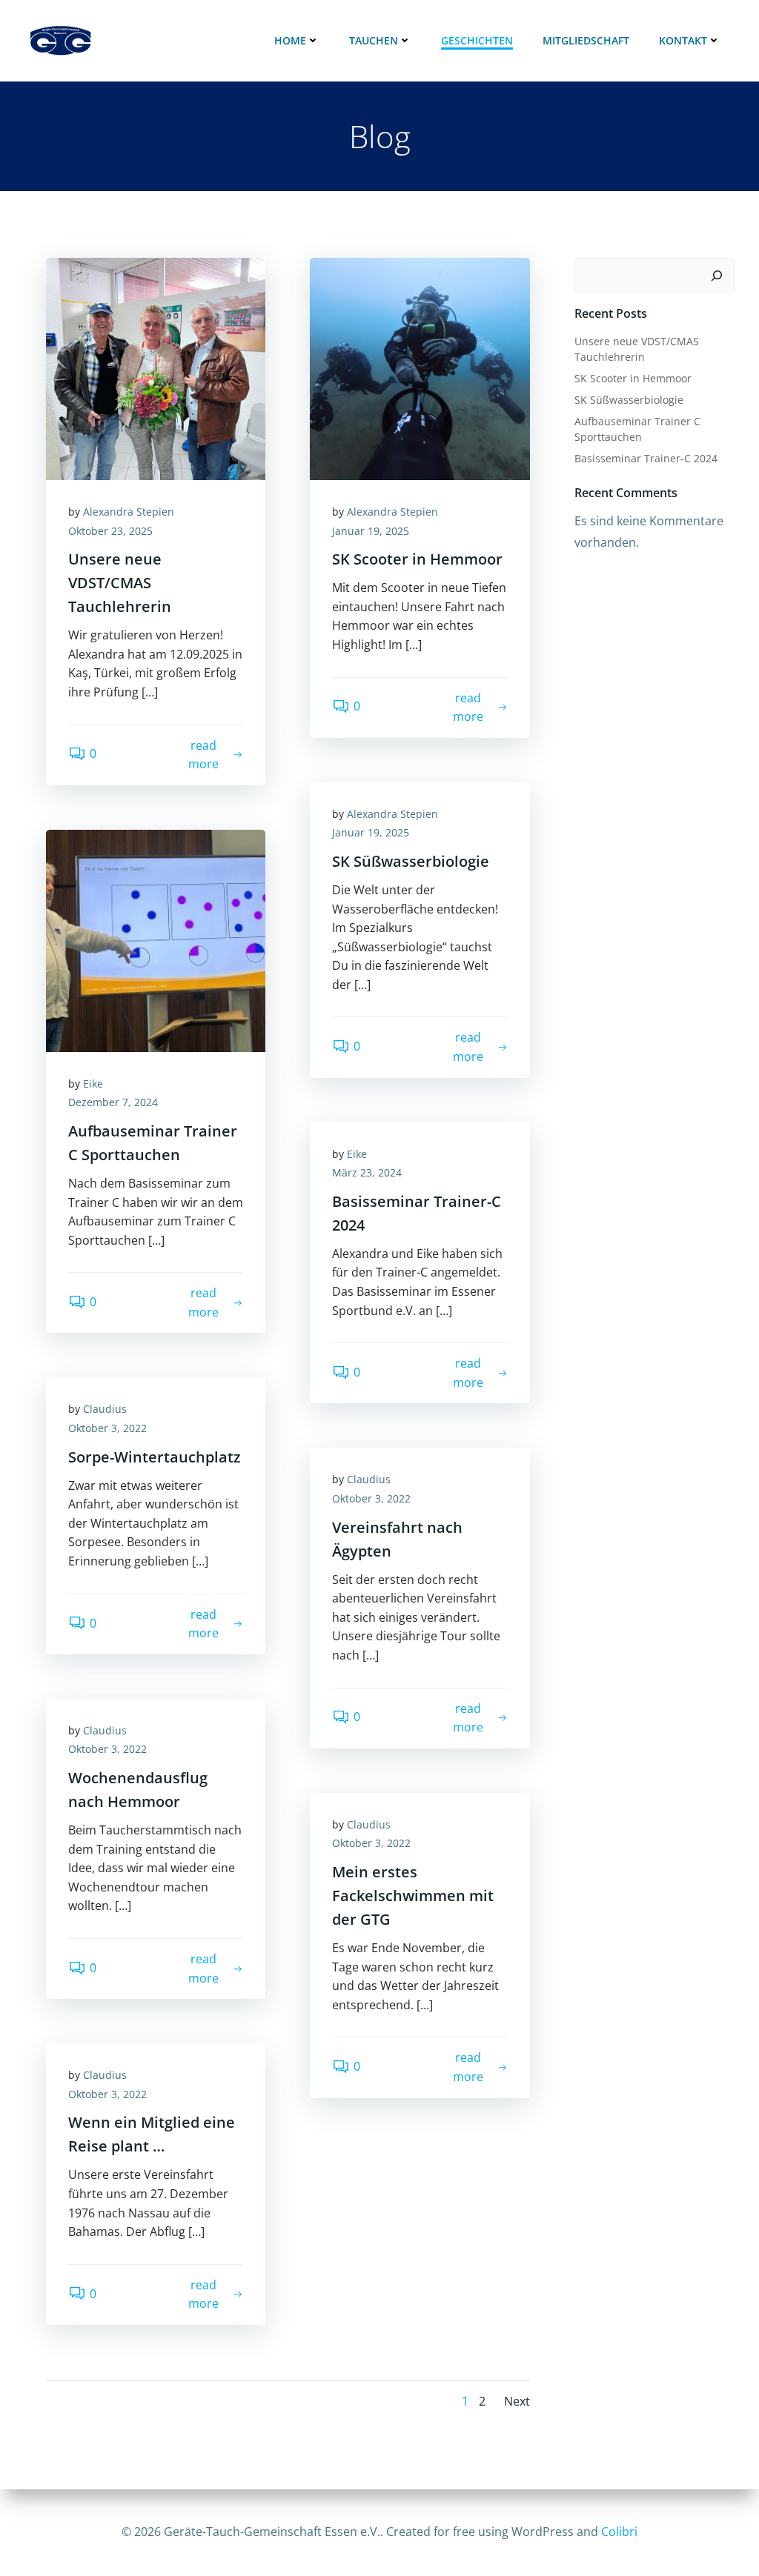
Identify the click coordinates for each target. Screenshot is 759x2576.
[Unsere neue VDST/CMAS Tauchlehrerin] (156, 367)
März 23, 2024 (367, 1172)
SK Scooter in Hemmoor (633, 378)
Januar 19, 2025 (371, 531)
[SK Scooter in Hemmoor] (420, 367)
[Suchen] (717, 276)
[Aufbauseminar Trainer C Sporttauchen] (156, 939)
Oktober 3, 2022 (107, 1428)
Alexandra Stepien (129, 512)
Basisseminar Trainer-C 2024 (646, 458)
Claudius (105, 1409)
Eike (93, 1084)
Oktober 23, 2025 (110, 531)
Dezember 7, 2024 (113, 1102)
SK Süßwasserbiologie (629, 400)
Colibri (619, 2532)
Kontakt (683, 40)
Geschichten (477, 40)
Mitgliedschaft (586, 40)
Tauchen (374, 40)
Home (290, 40)
